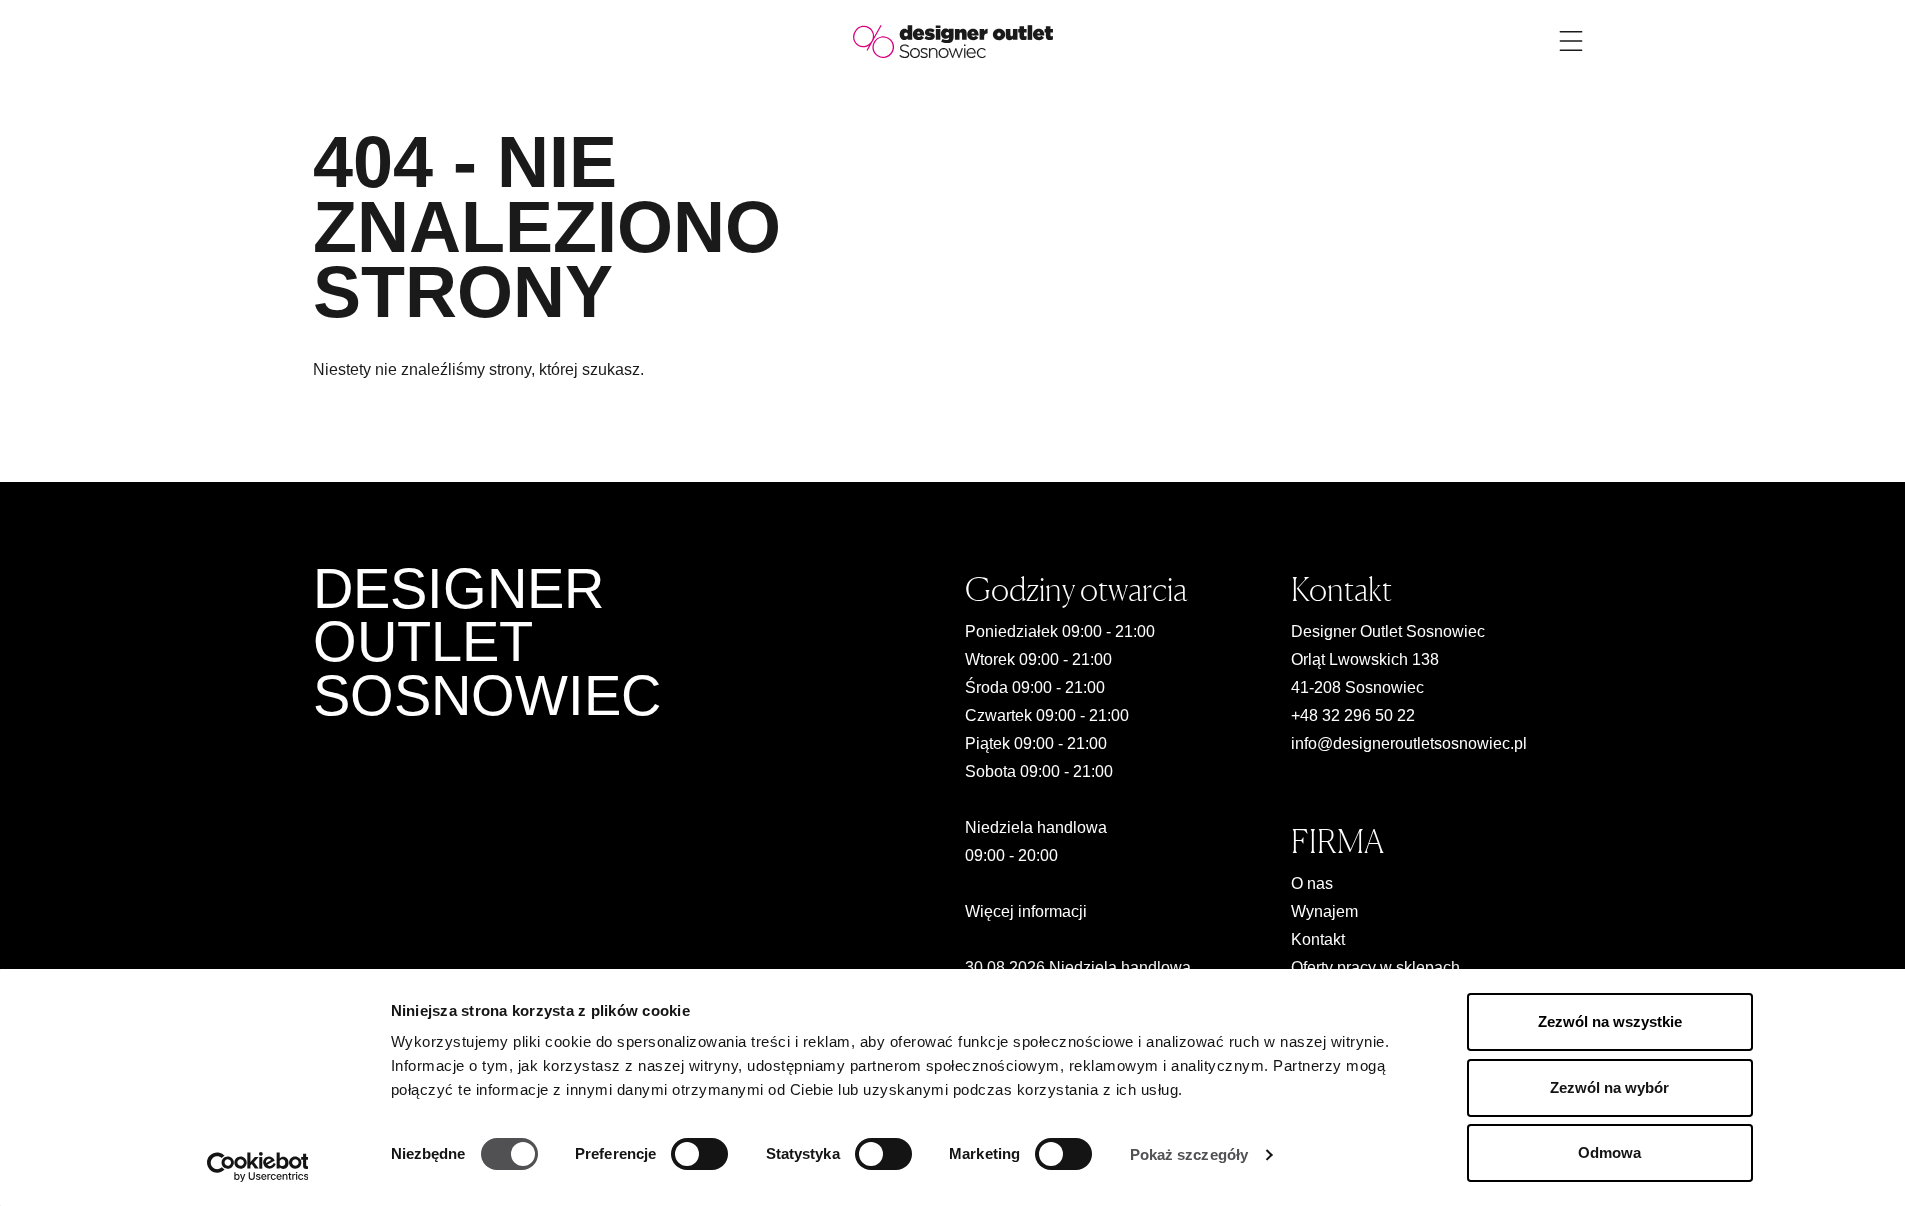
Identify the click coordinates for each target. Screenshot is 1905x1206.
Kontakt (1318, 939)
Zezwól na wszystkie (1610, 1021)
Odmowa (1609, 1152)
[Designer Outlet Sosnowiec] (953, 40)
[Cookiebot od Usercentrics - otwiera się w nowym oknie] (257, 1167)
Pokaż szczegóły (1189, 1154)
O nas (1312, 883)
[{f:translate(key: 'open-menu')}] (1571, 41)
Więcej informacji (1026, 911)
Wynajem (1324, 911)
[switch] (699, 1154)
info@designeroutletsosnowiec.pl (1409, 743)
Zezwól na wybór (1609, 1087)
